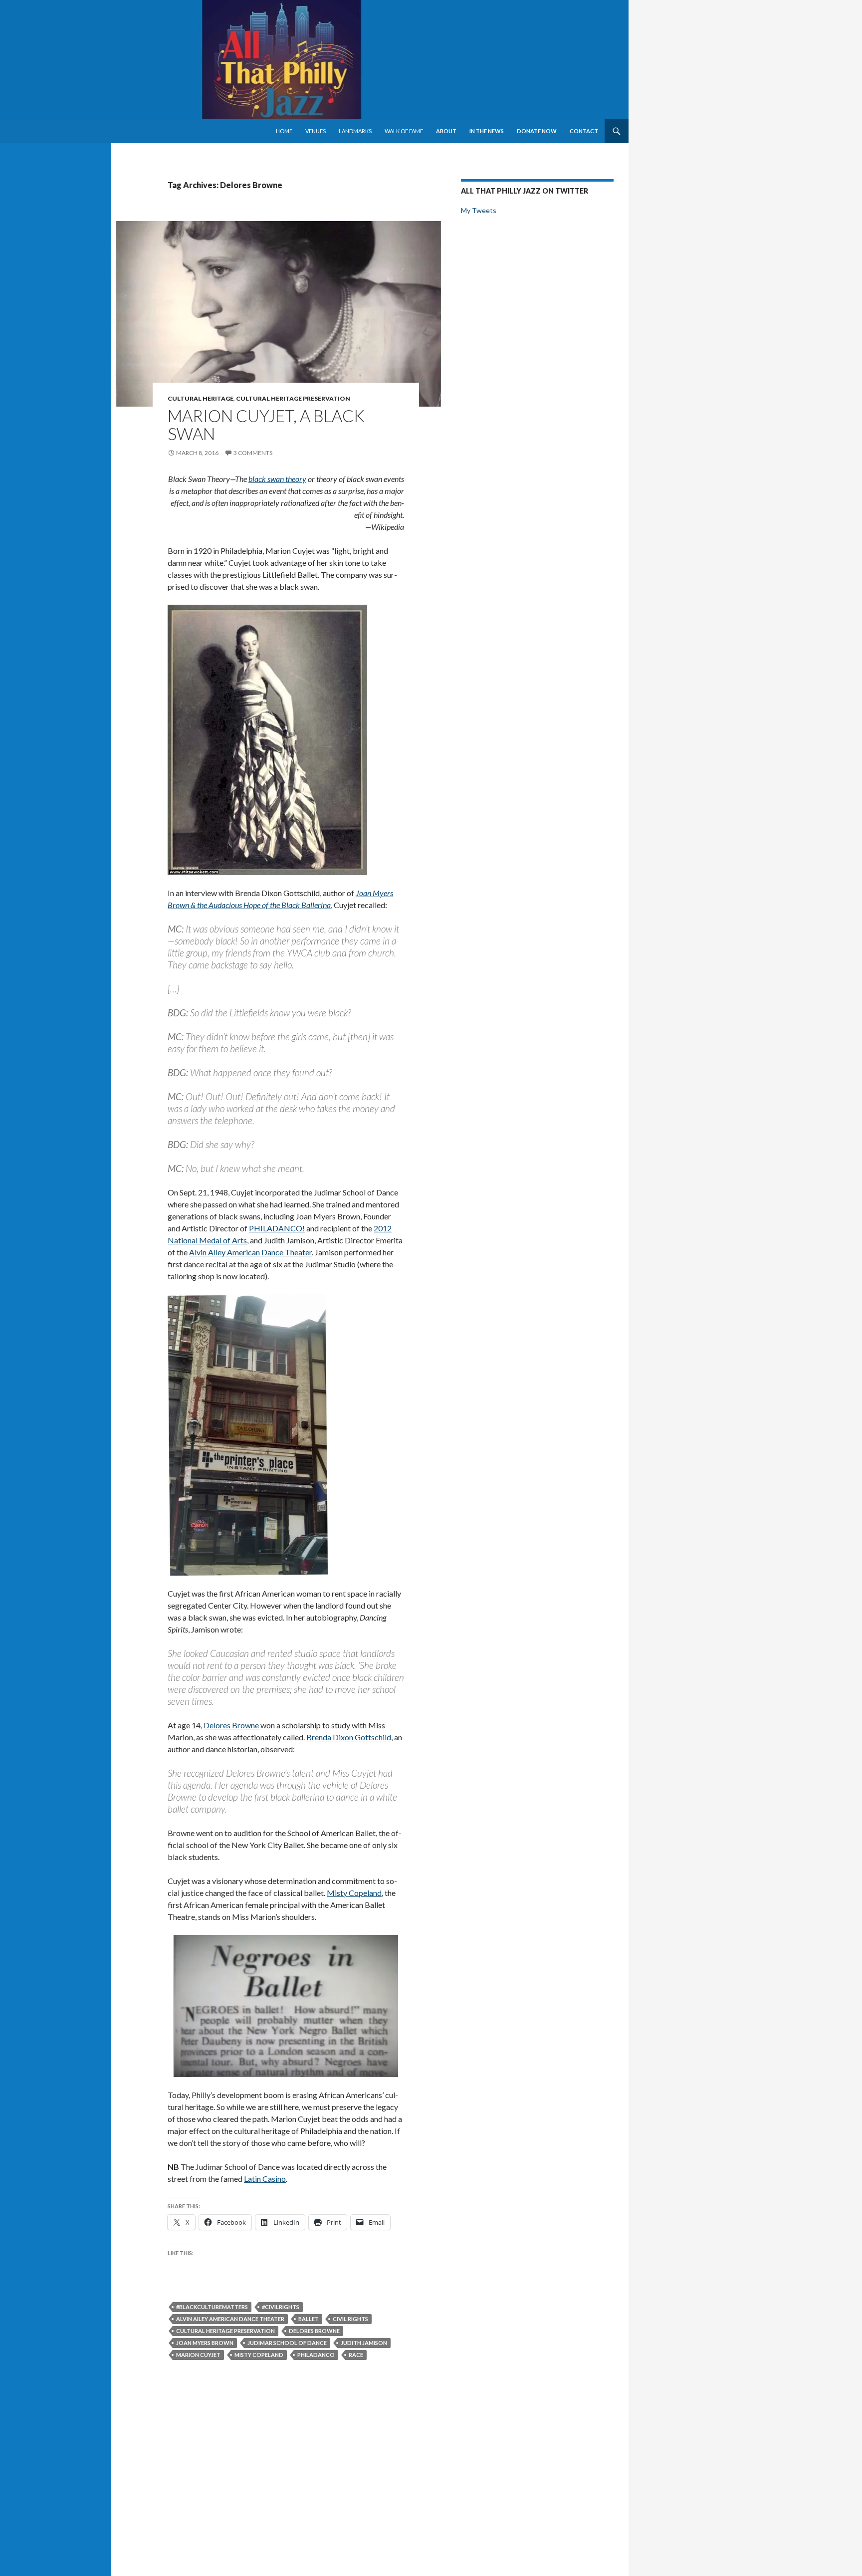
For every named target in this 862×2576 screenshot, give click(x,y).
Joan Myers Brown (205, 2343)
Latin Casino (265, 2179)
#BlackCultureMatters (212, 2307)
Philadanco (316, 2355)
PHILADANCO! (277, 1228)
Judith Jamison (364, 2343)
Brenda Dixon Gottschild (349, 1737)
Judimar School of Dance (287, 2343)
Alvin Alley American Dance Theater (250, 1252)
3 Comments (253, 453)
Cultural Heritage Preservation (293, 398)
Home (284, 131)
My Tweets (479, 210)
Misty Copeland (354, 1893)
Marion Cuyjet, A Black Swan (266, 425)
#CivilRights (281, 2307)
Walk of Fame (404, 131)
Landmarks (355, 131)
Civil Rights (350, 2319)
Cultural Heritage (201, 398)
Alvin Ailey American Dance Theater (230, 2319)
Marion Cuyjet (198, 2355)
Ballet (309, 2319)
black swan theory (277, 479)
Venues (316, 131)
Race (356, 2355)
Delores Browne (232, 1725)
